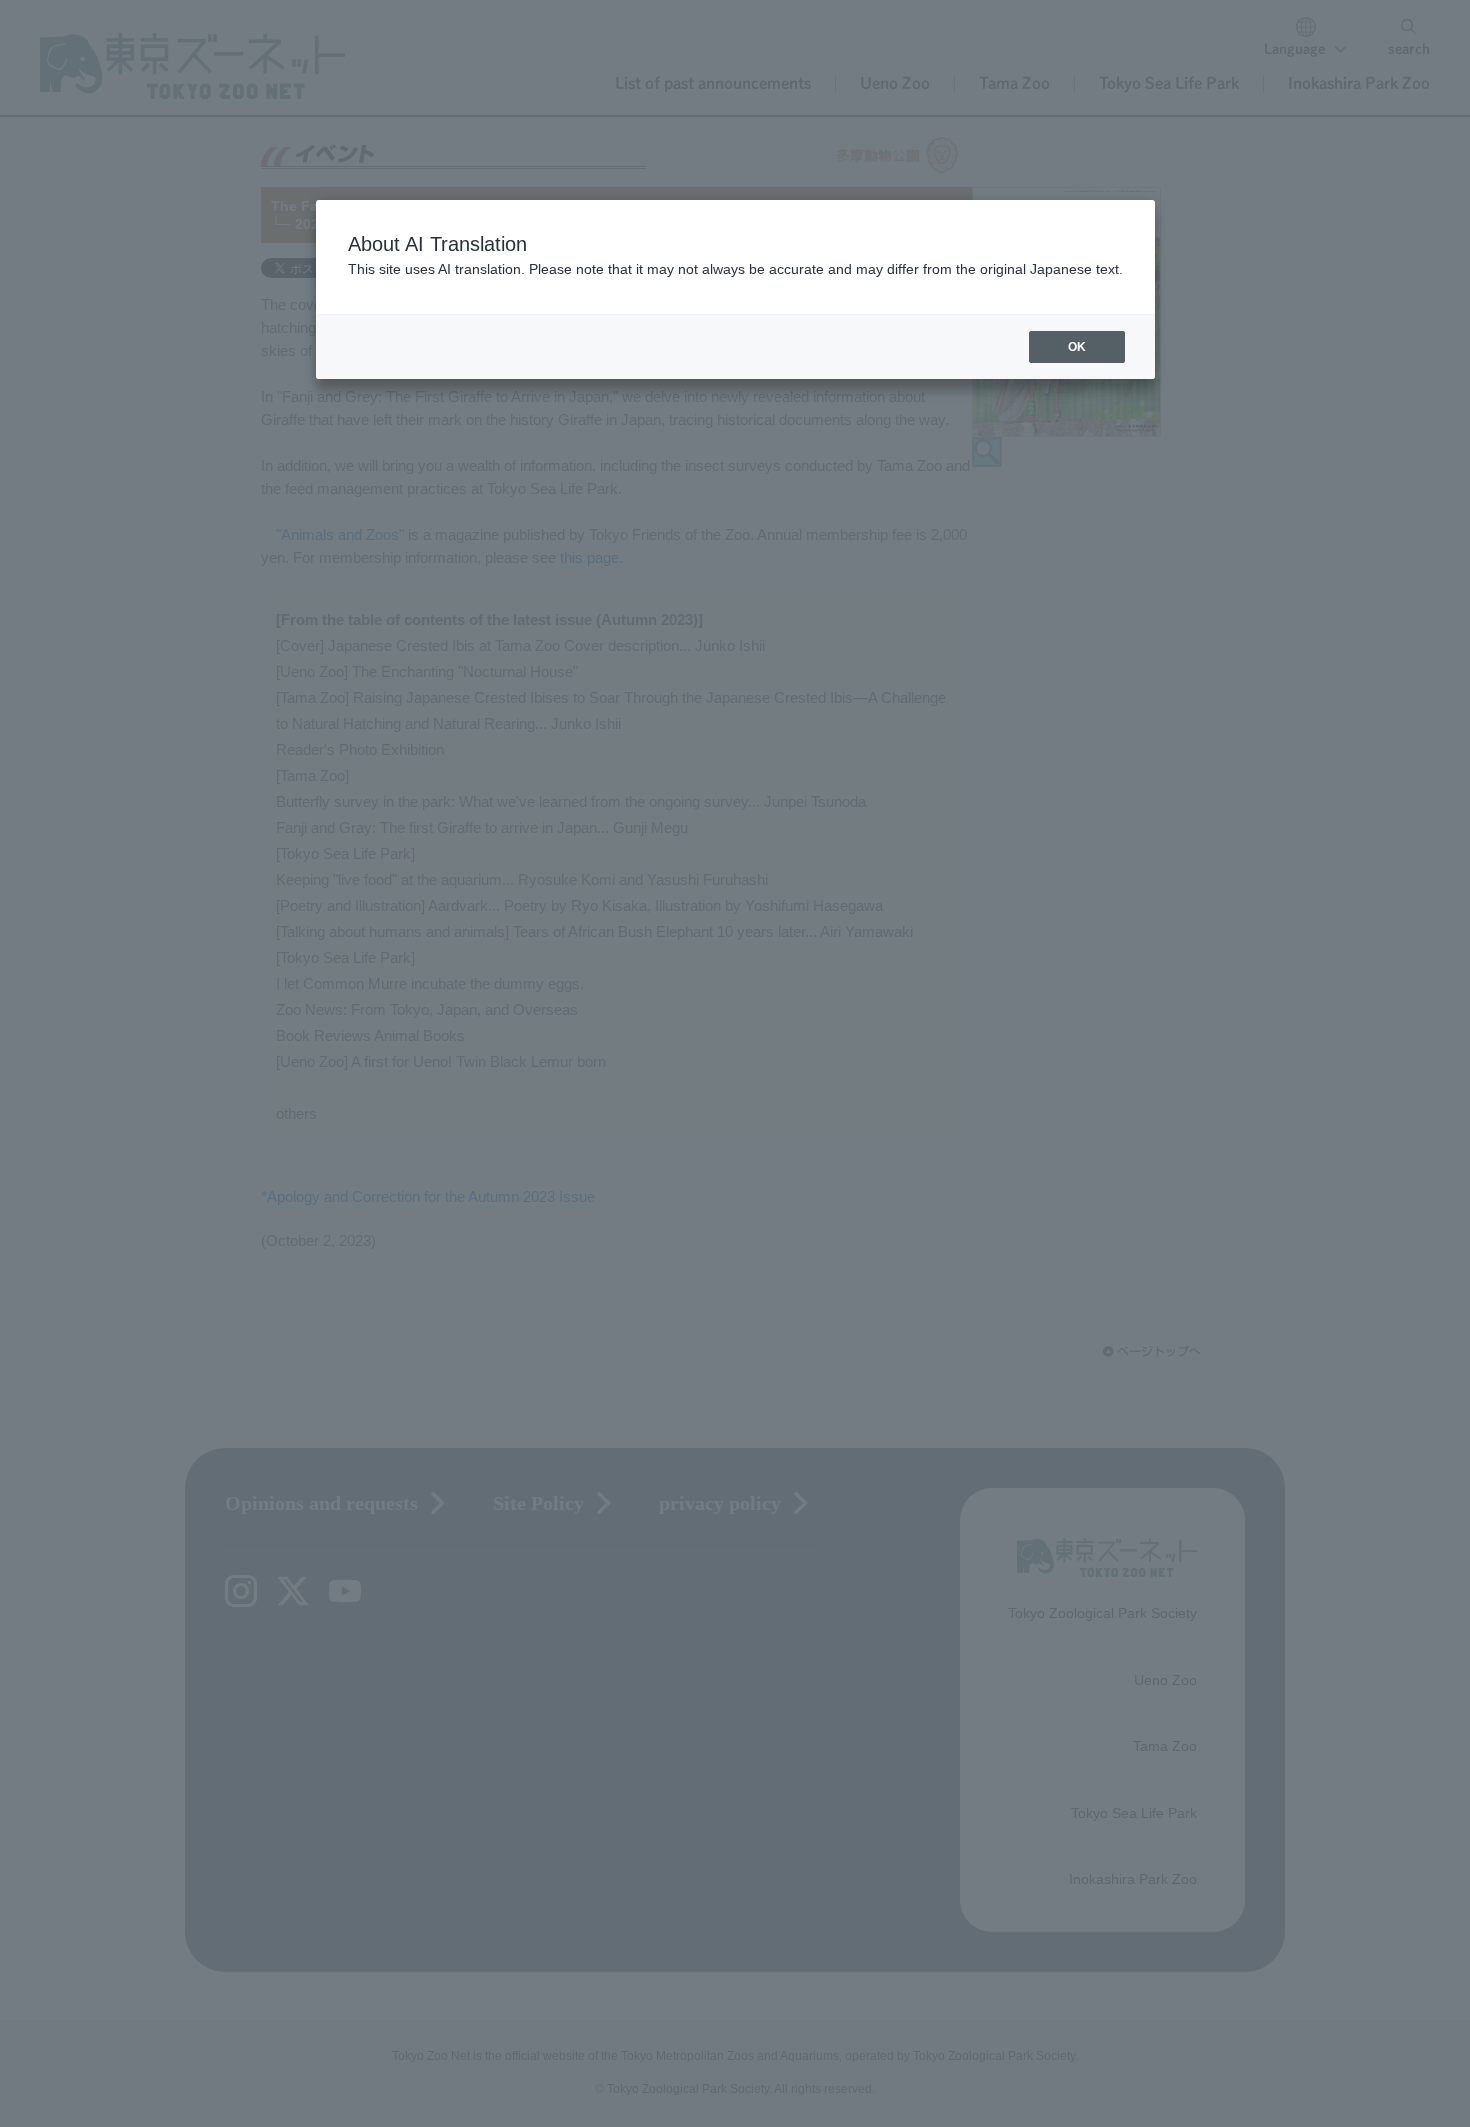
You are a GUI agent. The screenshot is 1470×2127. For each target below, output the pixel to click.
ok (1077, 347)
